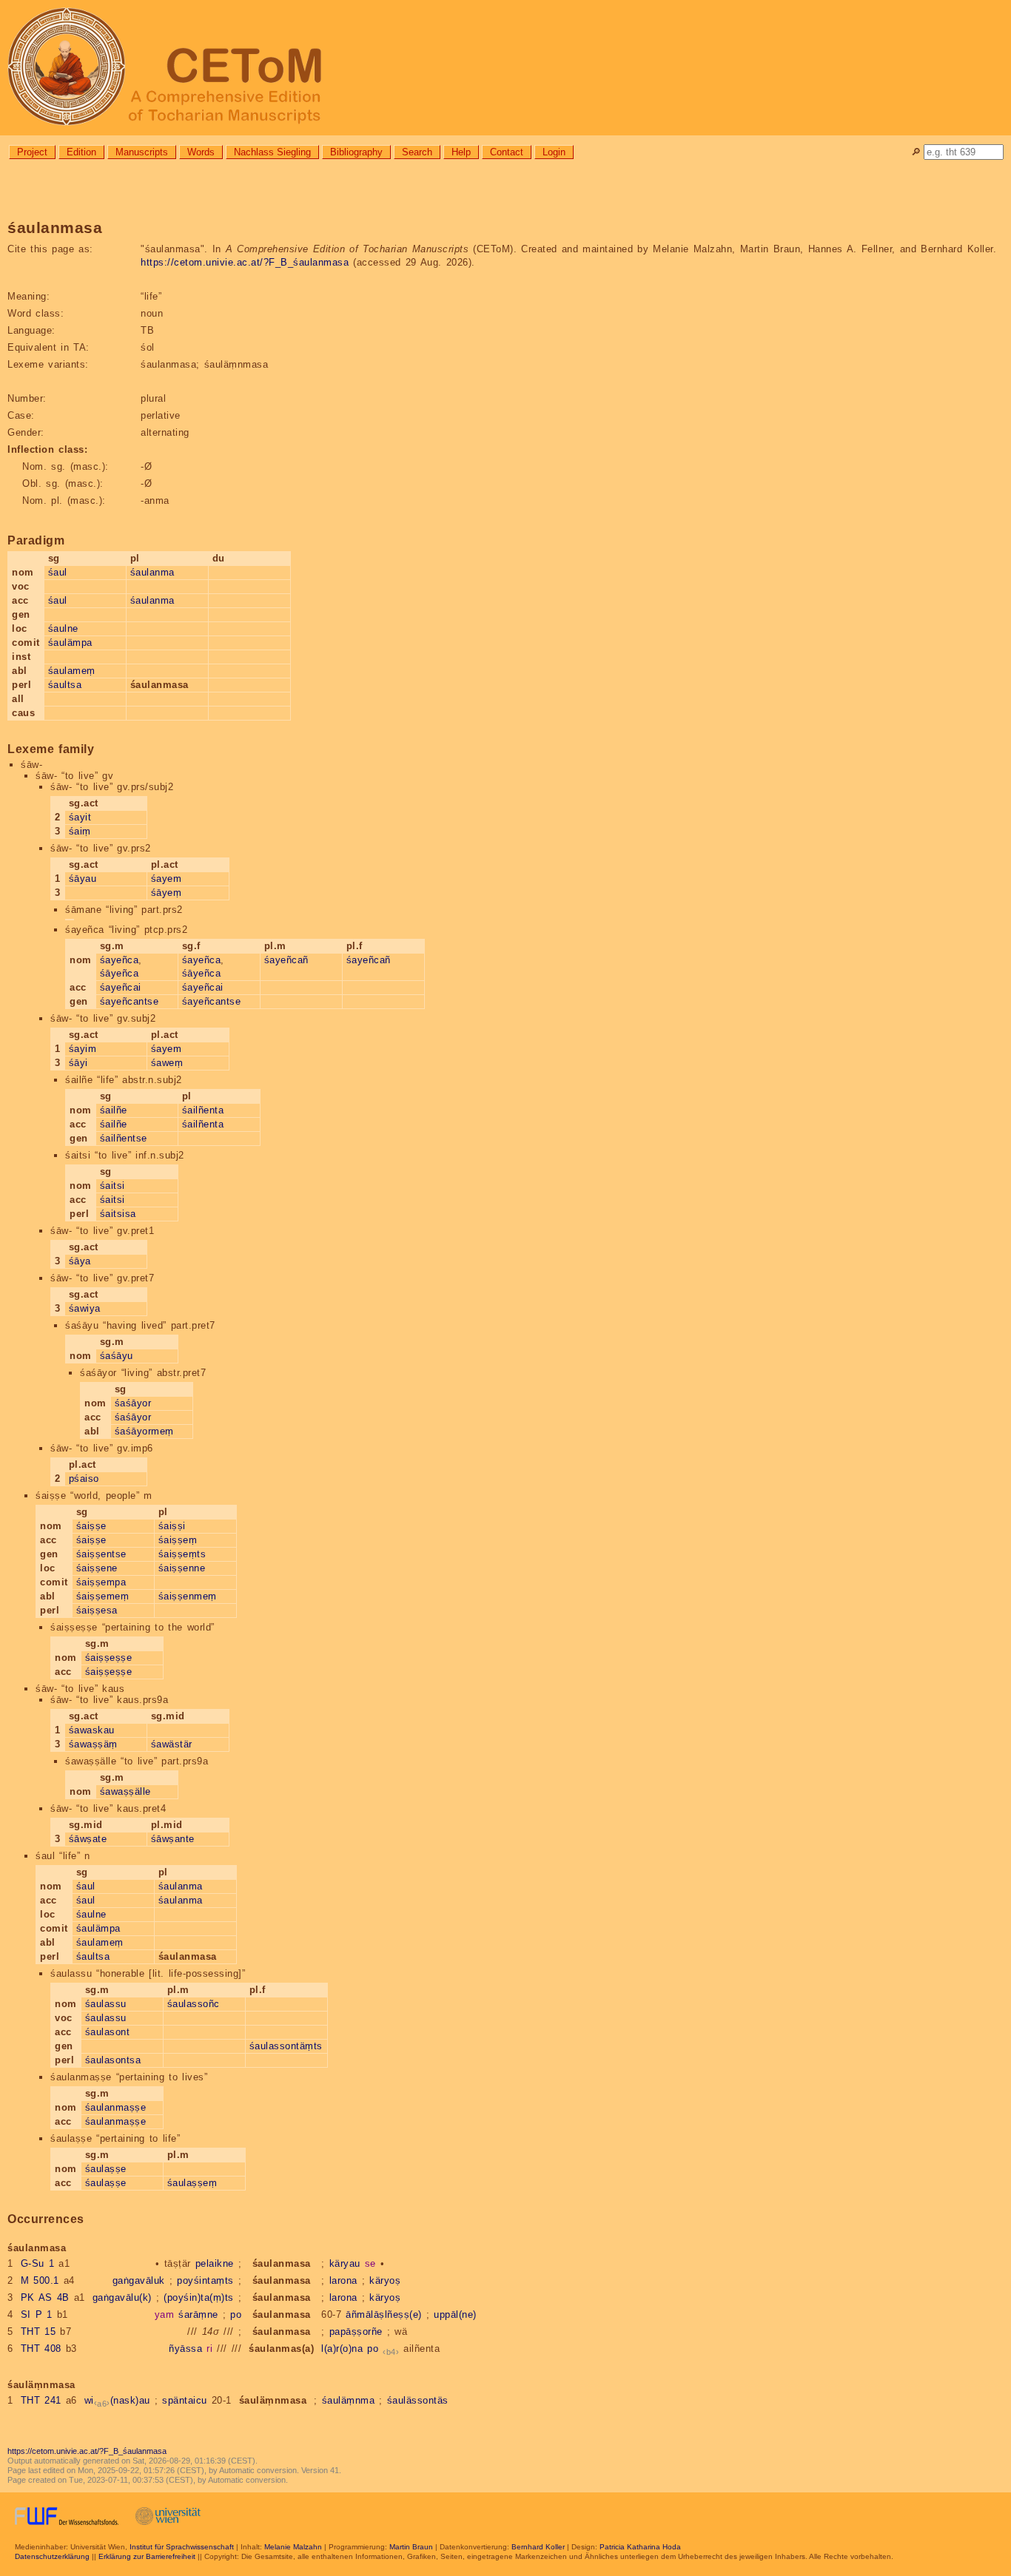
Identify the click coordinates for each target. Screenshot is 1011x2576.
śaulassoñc (194, 2004)
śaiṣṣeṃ (178, 1540)
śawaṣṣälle (125, 1791)
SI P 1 (37, 2314)
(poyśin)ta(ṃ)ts (199, 2297)
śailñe (114, 1110)
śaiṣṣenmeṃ (188, 1596)
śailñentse (124, 1138)
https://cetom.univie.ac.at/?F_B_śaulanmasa (245, 262)
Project (32, 152)
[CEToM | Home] (505, 68)
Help (461, 152)
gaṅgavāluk (139, 2280)
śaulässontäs (418, 2400)
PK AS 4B (45, 2297)
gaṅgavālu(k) (122, 2297)
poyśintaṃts (205, 2280)
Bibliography (356, 152)
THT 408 (41, 2349)
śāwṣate (88, 1839)
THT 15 (38, 2331)
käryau (345, 2263)
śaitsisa (118, 1214)
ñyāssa (185, 2349)
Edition (81, 152)
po (236, 2314)
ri (209, 2349)
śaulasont (108, 2032)
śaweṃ (167, 1063)
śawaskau (92, 1730)
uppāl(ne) (455, 2314)
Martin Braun (411, 2547)
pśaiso (84, 1478)
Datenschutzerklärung (52, 2556)
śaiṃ (80, 831)
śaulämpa (70, 643)
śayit (80, 817)
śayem (167, 879)
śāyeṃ (167, 893)
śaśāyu (117, 1356)
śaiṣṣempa (101, 1582)
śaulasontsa (113, 2060)
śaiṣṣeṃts (182, 1554)
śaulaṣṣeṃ (192, 2183)
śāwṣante (173, 1839)
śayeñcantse (130, 1001)
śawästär (172, 1744)
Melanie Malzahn (293, 2547)
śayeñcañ (286, 960)
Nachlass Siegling (272, 152)
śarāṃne (198, 2314)
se (370, 2263)
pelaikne (215, 2263)
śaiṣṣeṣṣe (109, 1658)
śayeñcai (121, 987)
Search (417, 152)
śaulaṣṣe (106, 2169)
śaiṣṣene (97, 1568)
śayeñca (120, 960)
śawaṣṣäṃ (93, 1744)
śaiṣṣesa (97, 1610)
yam (165, 2314)
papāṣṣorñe (356, 2331)
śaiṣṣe (91, 1526)
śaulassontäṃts (286, 2046)
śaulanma (152, 572)
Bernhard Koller (538, 2547)
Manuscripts (142, 152)
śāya (80, 1261)
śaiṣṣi (172, 1526)
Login (554, 152)
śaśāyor (133, 1403)
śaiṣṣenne (182, 1568)
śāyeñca (120, 973)
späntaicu (185, 2400)
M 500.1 (40, 2280)
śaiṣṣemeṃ (103, 1596)
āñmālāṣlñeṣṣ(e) (384, 2314)
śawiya (85, 1308)
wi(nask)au (117, 2400)
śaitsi (112, 1186)
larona (343, 2280)
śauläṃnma (349, 2400)
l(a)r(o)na (342, 2349)
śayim (83, 1049)
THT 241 (41, 2400)
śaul (58, 572)
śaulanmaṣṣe (116, 2107)
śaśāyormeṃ (144, 1431)
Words (201, 152)
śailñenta (203, 1110)
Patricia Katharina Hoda (640, 2547)
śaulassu (106, 2004)
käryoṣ (385, 2280)
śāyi (78, 1063)
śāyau (83, 879)
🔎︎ (916, 152)
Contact (507, 152)
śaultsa (65, 685)
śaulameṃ (72, 671)
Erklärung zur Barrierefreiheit (147, 2556)
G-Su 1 (38, 2263)
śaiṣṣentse (101, 1554)
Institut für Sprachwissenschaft (182, 2547)
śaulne (63, 628)
